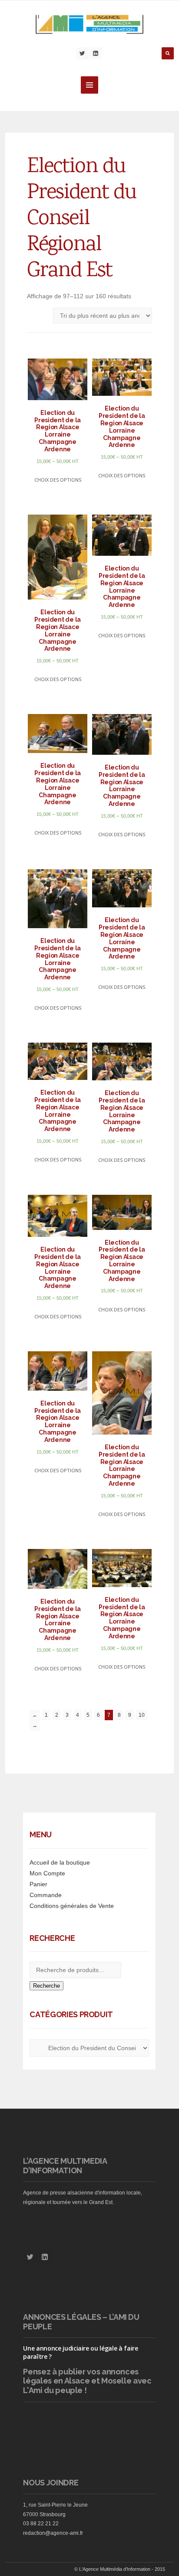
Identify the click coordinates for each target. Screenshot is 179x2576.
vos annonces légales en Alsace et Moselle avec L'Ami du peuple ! (87, 2381)
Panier (38, 1884)
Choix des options (58, 480)
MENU (89, 85)
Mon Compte (47, 1873)
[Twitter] (83, 53)
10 (142, 1715)
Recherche (46, 1986)
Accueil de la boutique (60, 1862)
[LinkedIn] (96, 53)
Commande (46, 1895)
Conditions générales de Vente (72, 1906)
